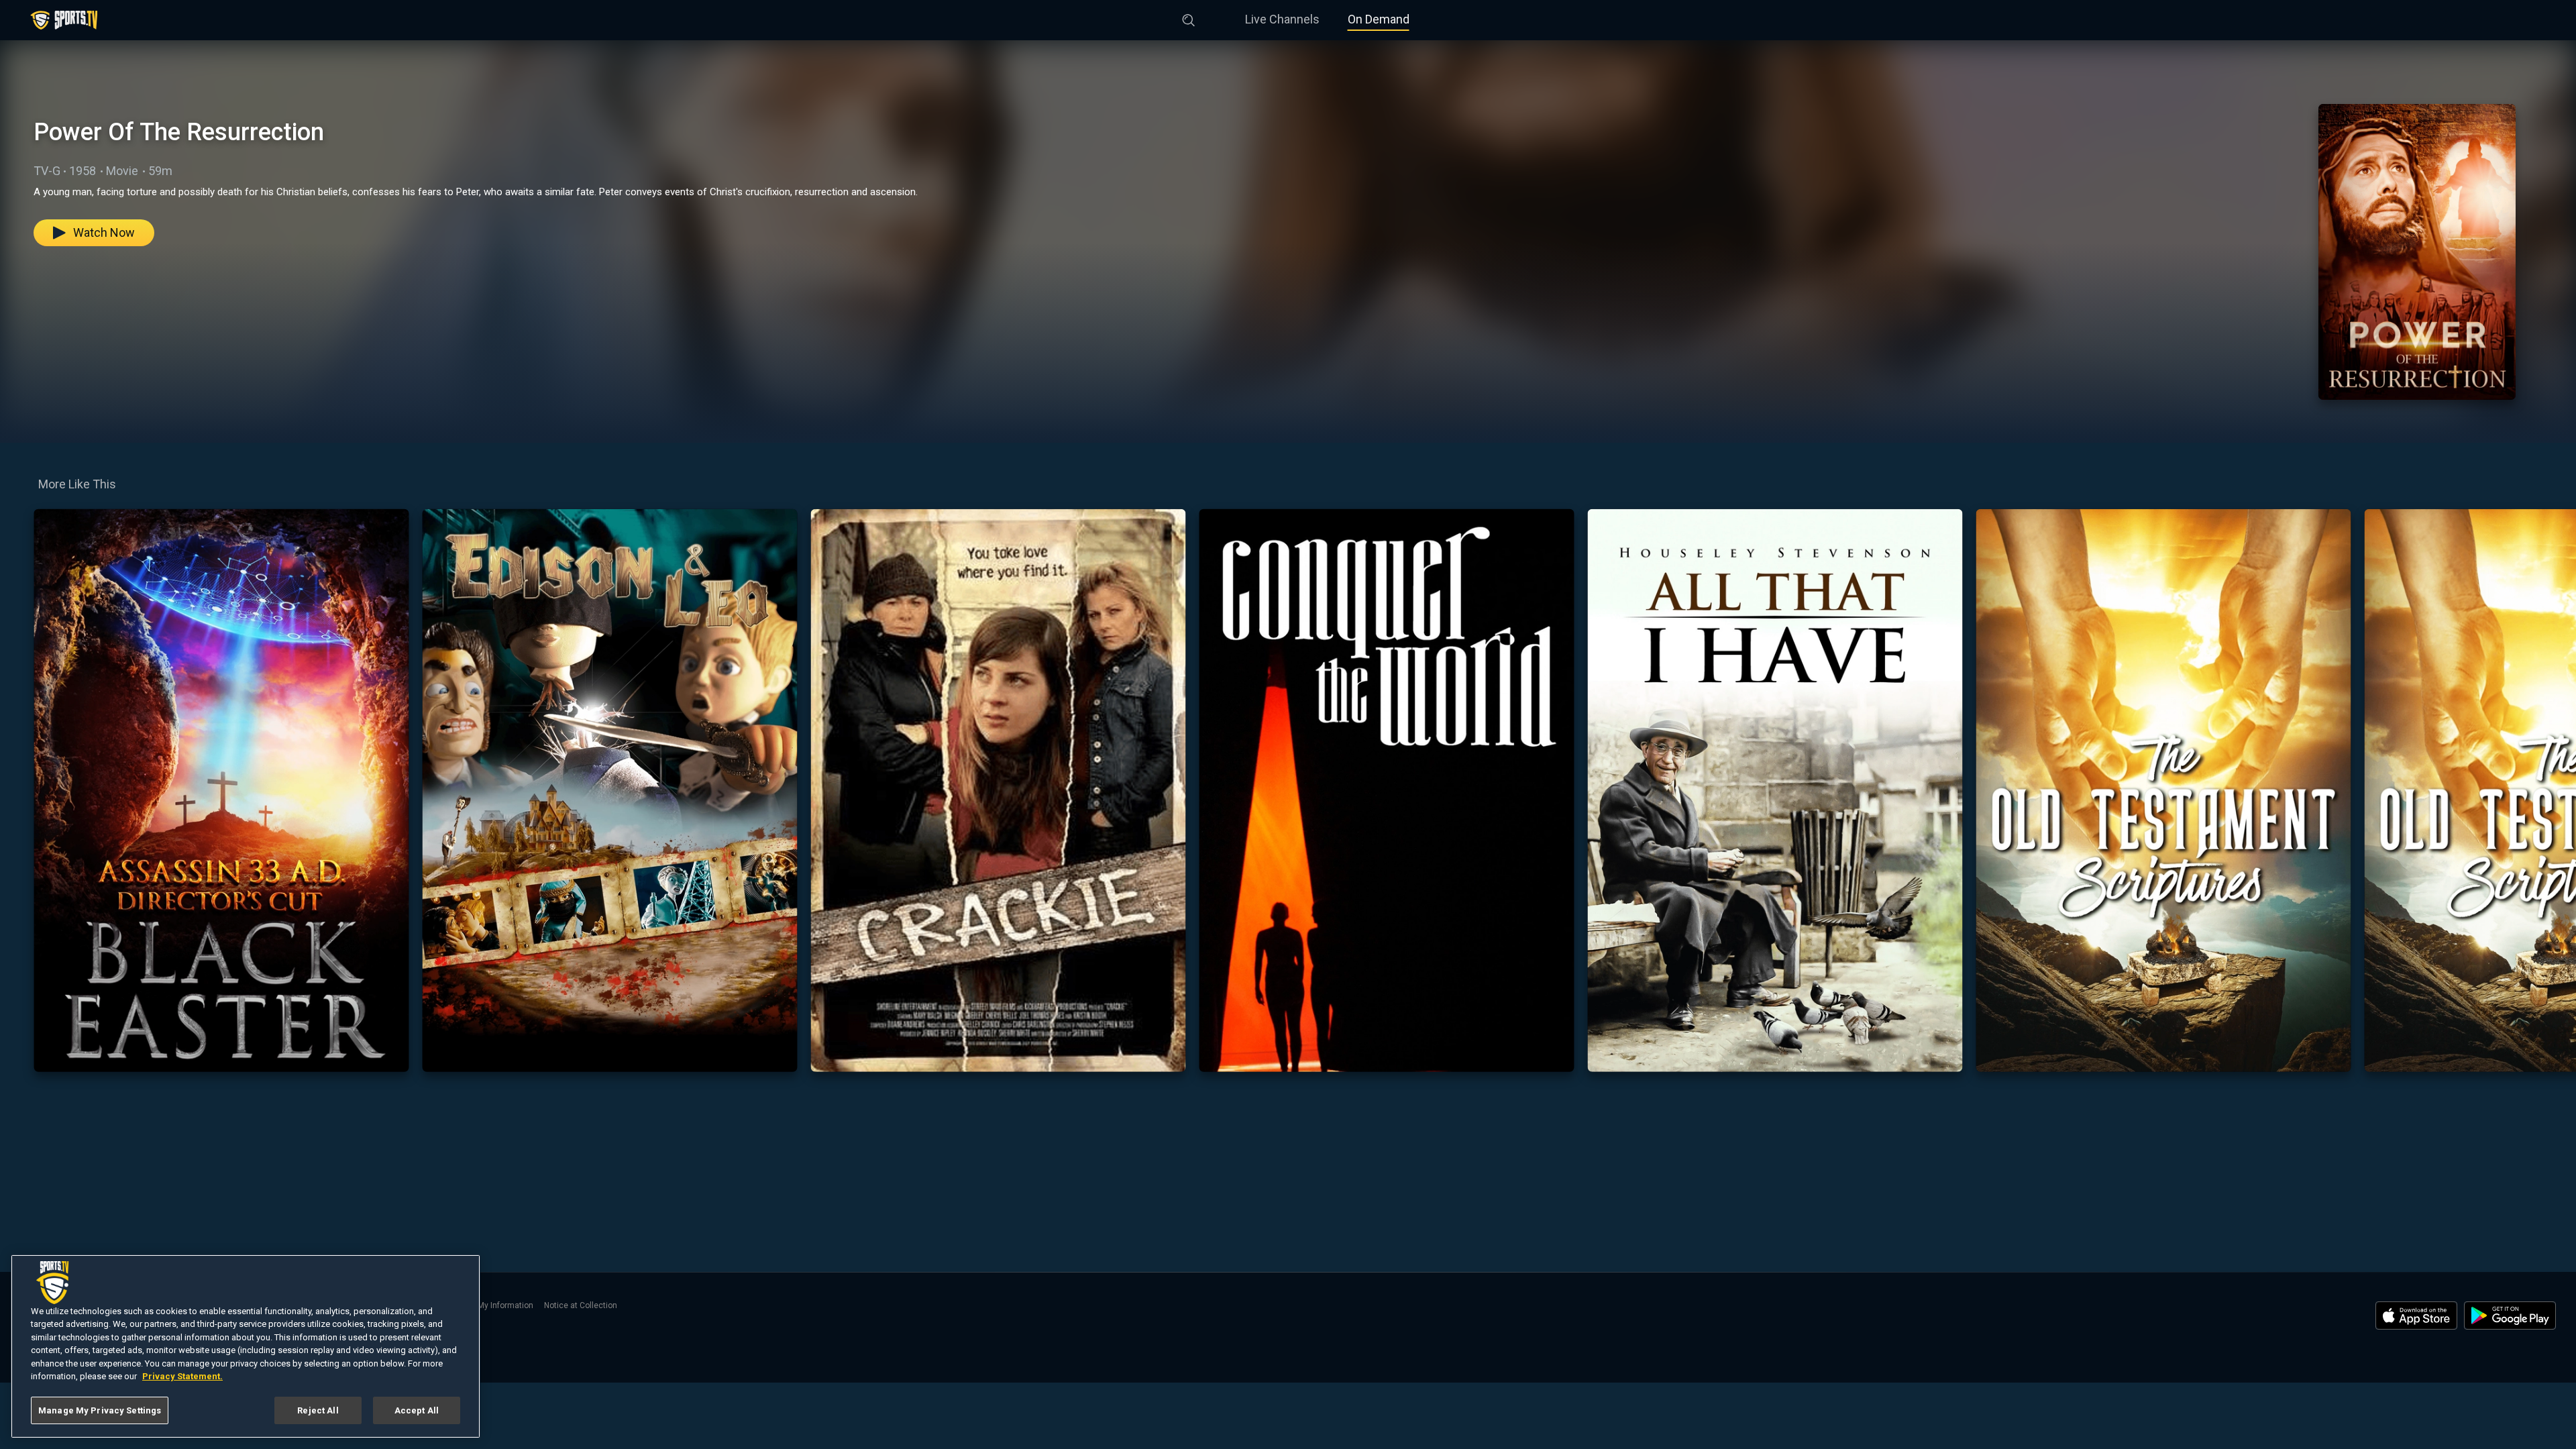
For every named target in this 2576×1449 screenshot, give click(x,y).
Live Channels (1282, 19)
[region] (246, 1346)
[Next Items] (2557, 790)
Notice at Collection (581, 1305)
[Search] (1189, 17)
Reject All (318, 1410)
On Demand (1379, 19)
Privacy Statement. (182, 1377)
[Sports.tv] (64, 20)
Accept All (417, 1410)
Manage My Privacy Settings (100, 1410)
